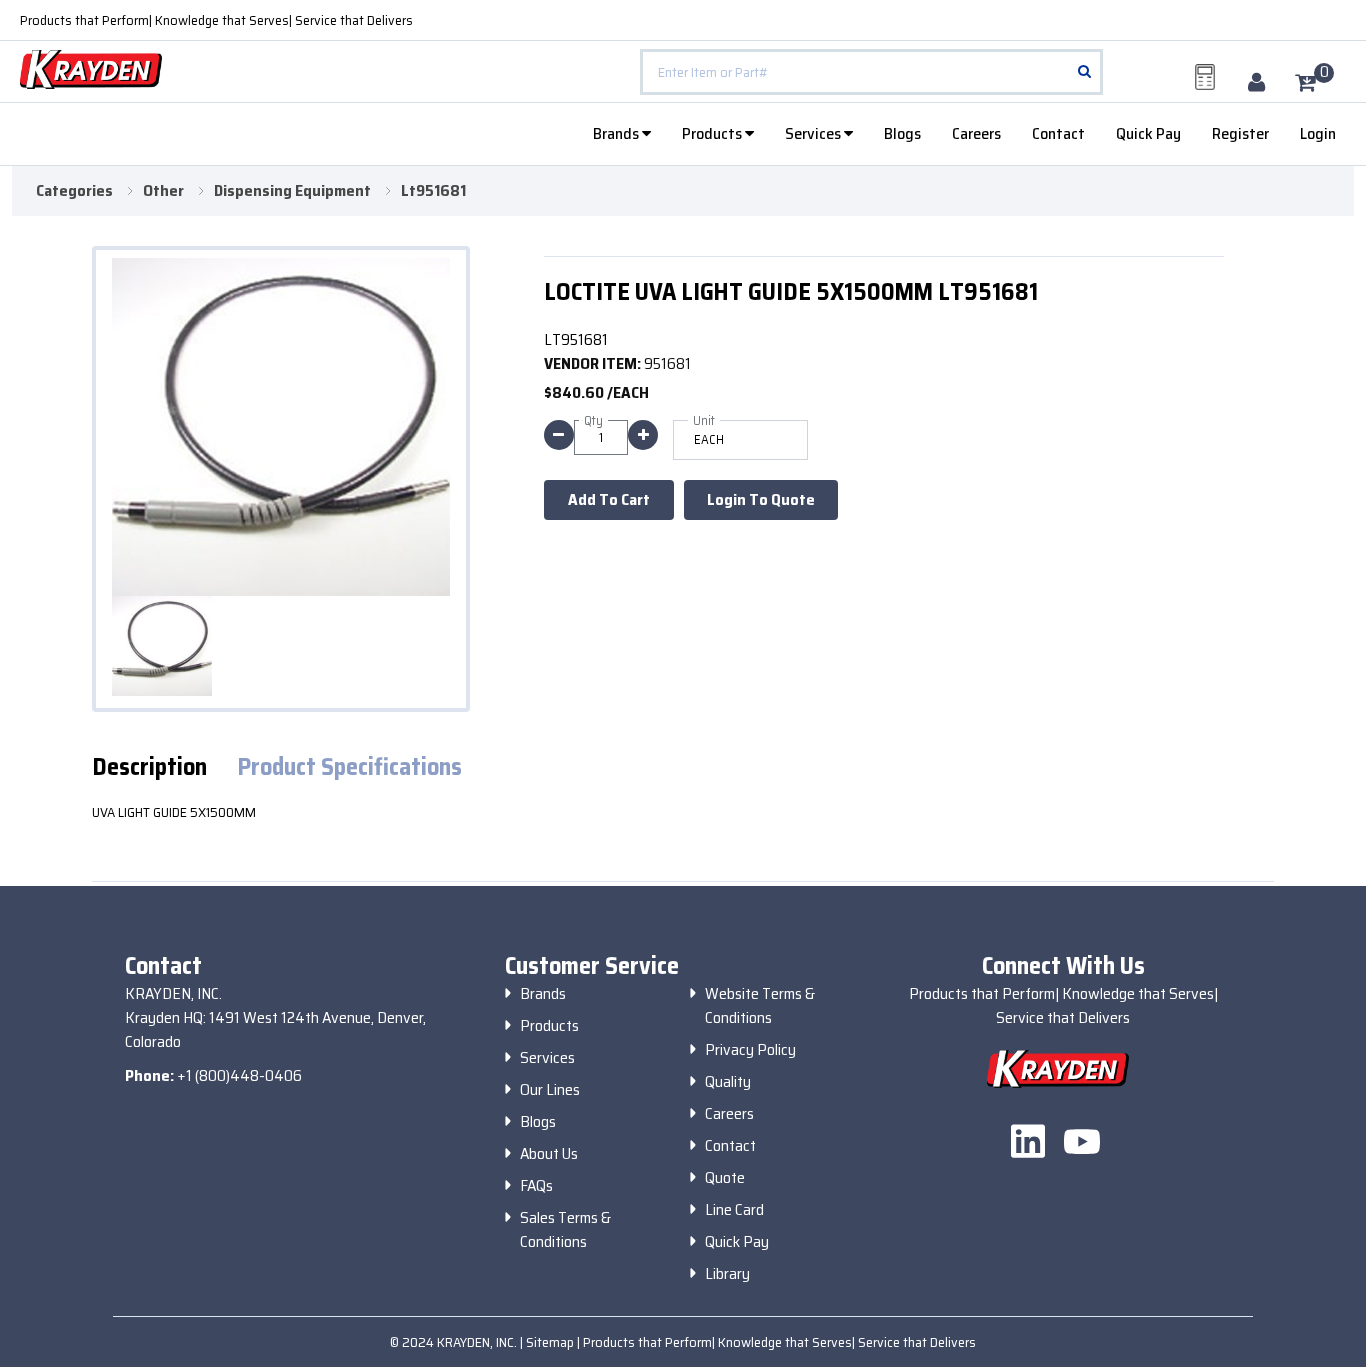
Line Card (734, 1210)
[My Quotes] (1205, 77)
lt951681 (433, 191)
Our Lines (550, 1090)
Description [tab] (149, 767)
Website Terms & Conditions (760, 1006)
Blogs (902, 133)
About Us (549, 1154)
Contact (1058, 133)
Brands (617, 133)
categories (74, 191)
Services (814, 133)
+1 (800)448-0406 (239, 1075)
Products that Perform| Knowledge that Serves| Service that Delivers (216, 20)
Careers (976, 133)
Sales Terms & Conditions (565, 1230)
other (163, 191)
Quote (725, 1178)
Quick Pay (1148, 133)
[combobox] (871, 72)
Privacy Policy (750, 1050)
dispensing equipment (292, 191)
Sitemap (551, 1342)
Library (727, 1274)
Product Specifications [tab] (349, 767)
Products (713, 133)
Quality (728, 1082)
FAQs (536, 1186)
